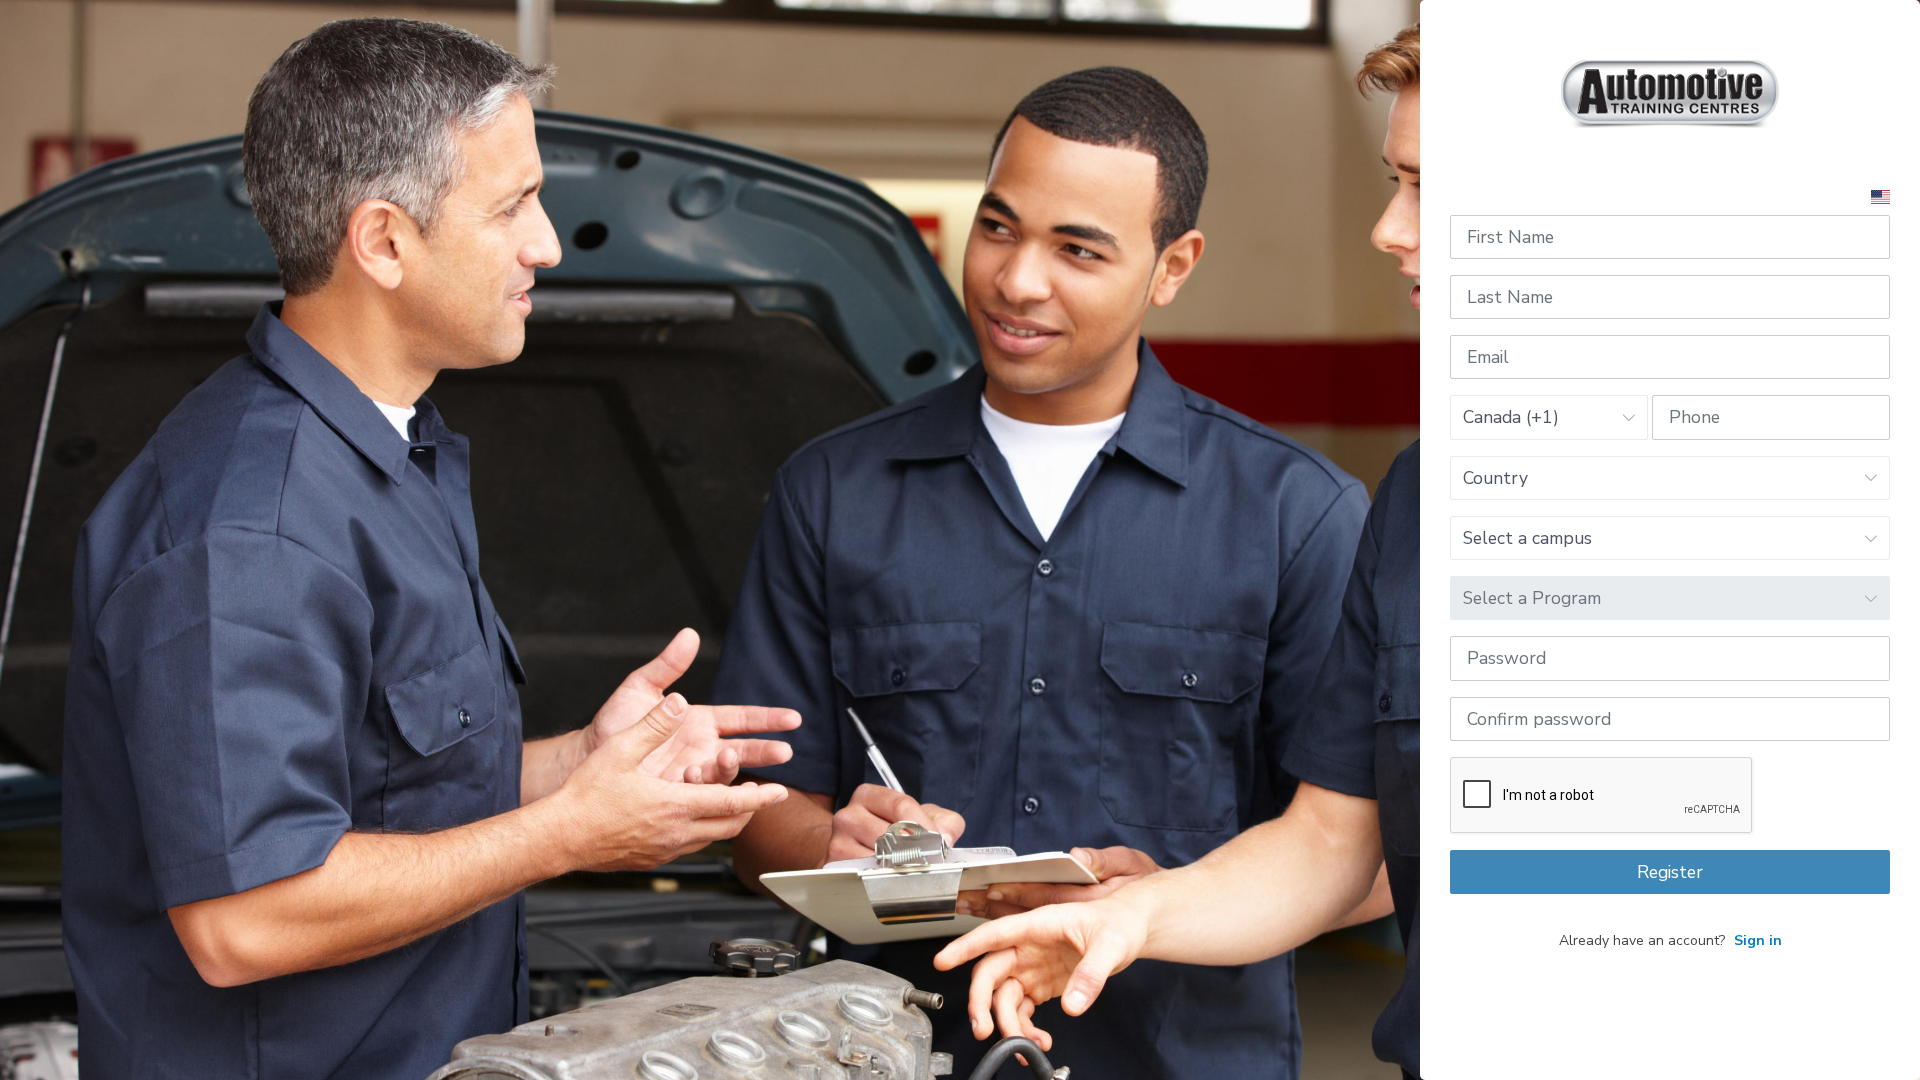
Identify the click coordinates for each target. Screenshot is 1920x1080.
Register (1670, 872)
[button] (1880, 195)
